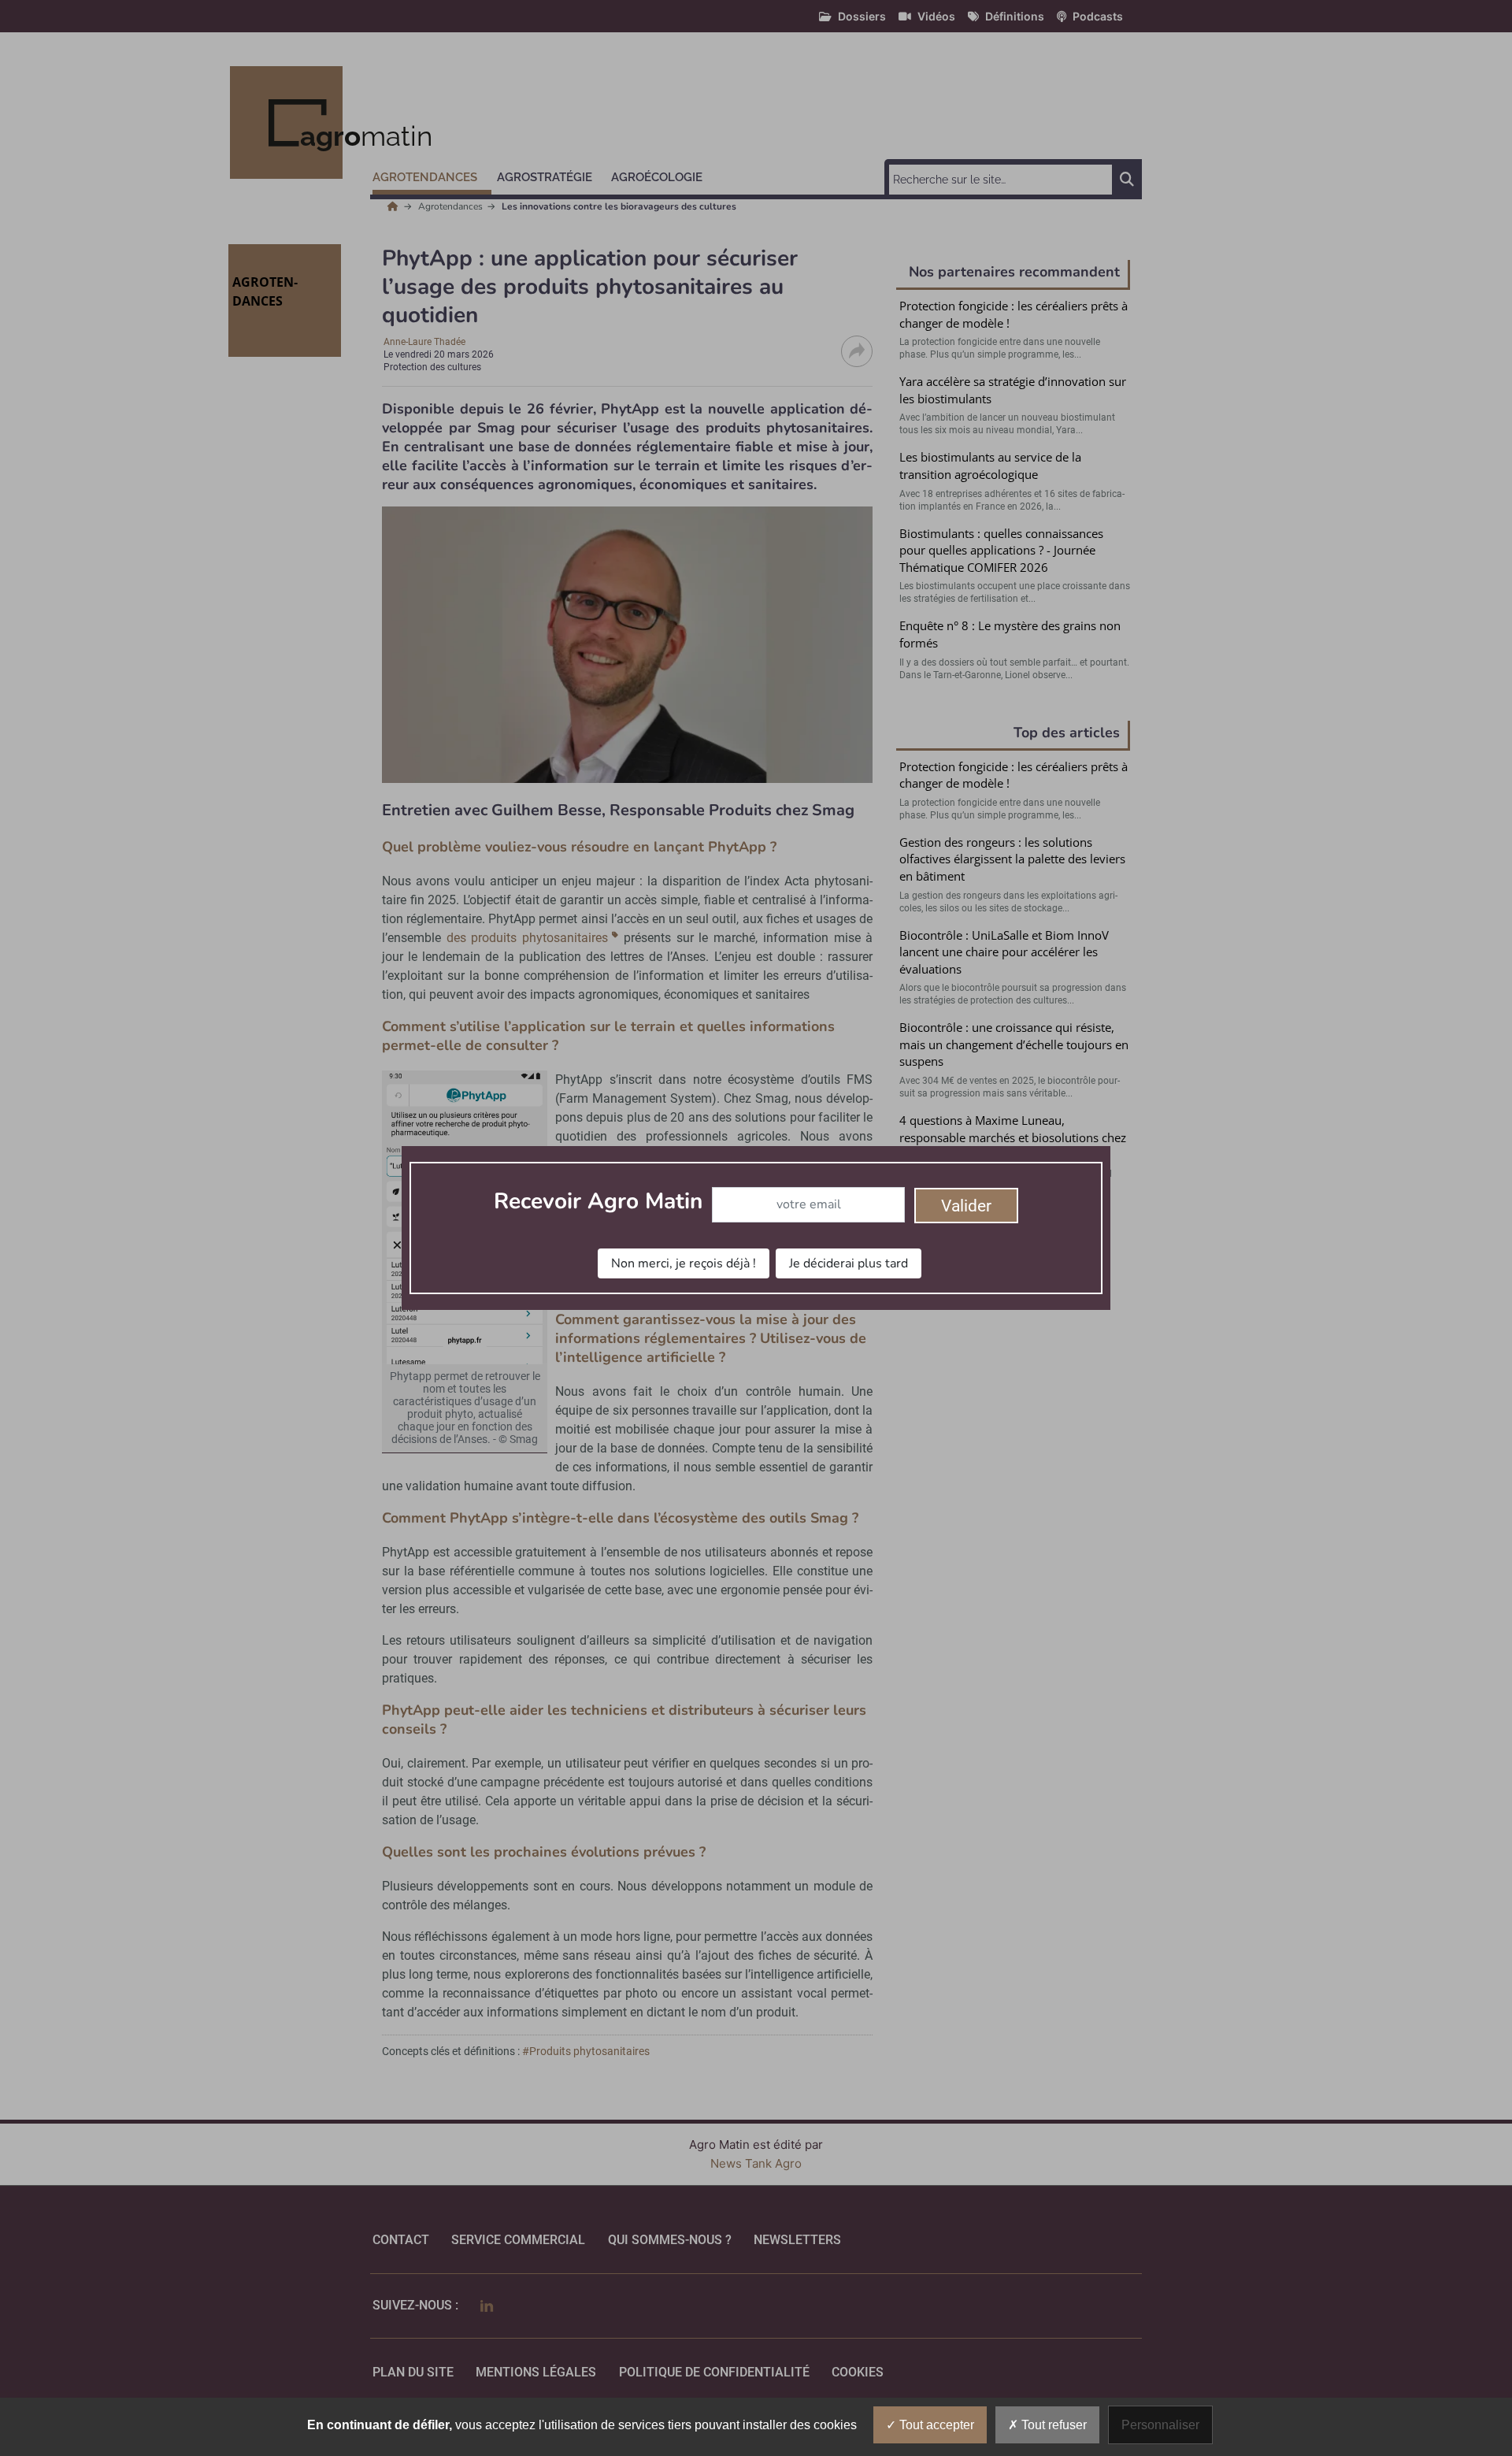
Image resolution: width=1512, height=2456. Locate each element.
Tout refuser (1052, 2425)
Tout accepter (935, 2425)
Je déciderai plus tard (849, 1263)
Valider (966, 1206)
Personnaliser (1160, 2425)
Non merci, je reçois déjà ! (684, 1263)
